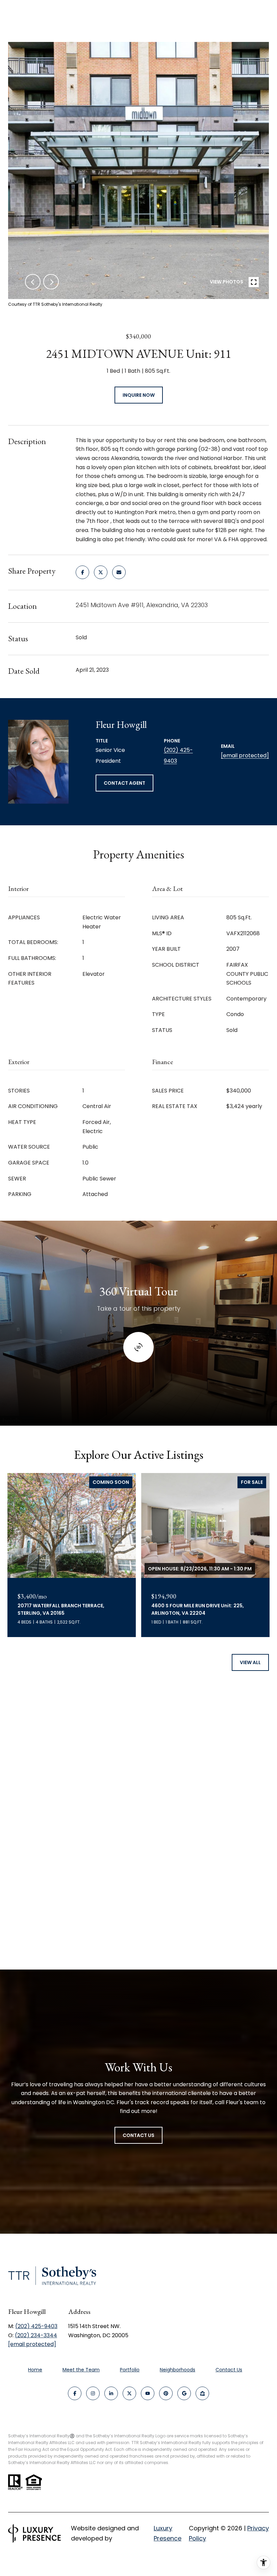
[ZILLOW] (202, 2393)
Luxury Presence (168, 2533)
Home (35, 2370)
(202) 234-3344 (36, 2335)
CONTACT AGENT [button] (124, 783)
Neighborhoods (178, 2370)
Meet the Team (81, 2370)
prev (33, 282)
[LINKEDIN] (111, 2393)
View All (250, 1662)
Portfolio (130, 2370)
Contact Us (229, 2370)
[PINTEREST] (166, 2393)
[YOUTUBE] (148, 2393)
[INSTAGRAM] (93, 2393)
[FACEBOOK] (75, 2393)
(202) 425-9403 (36, 2326)
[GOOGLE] (184, 2393)
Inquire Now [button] (139, 395)
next (51, 282)
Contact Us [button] (138, 2135)
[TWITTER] (129, 2393)
